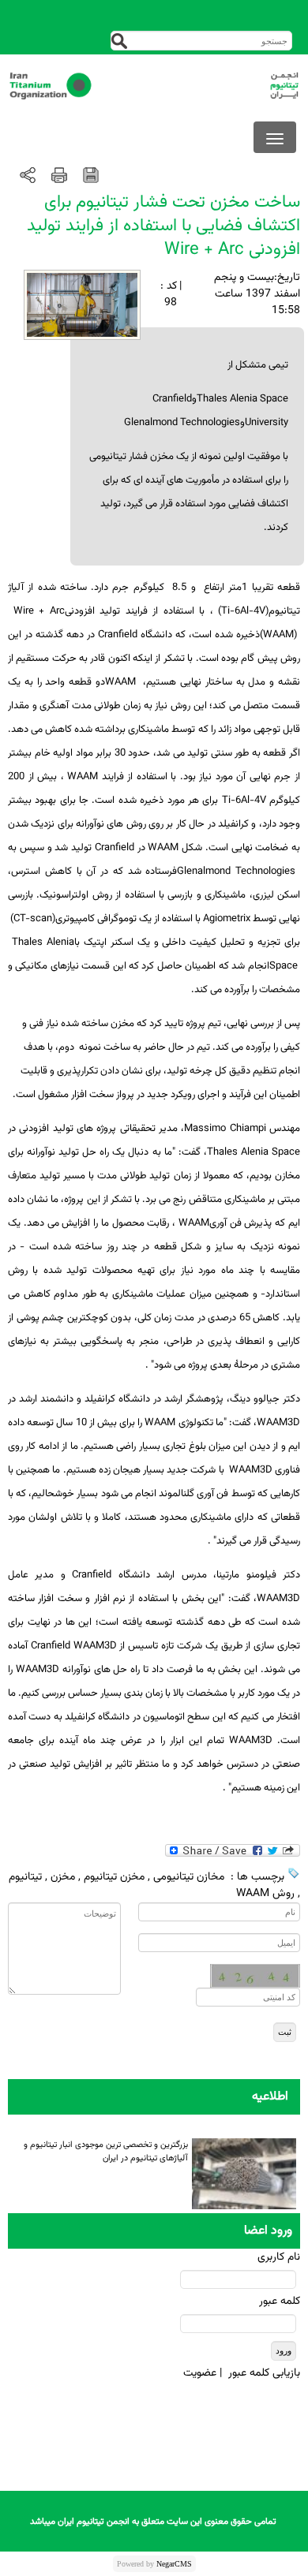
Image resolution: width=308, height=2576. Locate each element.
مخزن (63, 1877)
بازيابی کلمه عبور (264, 2373)
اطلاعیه (270, 2097)
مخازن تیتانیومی (189, 1877)
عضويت (200, 2373)
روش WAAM (265, 1894)
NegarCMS (174, 2564)
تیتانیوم (25, 1877)
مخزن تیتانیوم (114, 1877)
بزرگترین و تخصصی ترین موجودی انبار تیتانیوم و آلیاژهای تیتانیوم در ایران (106, 2150)
